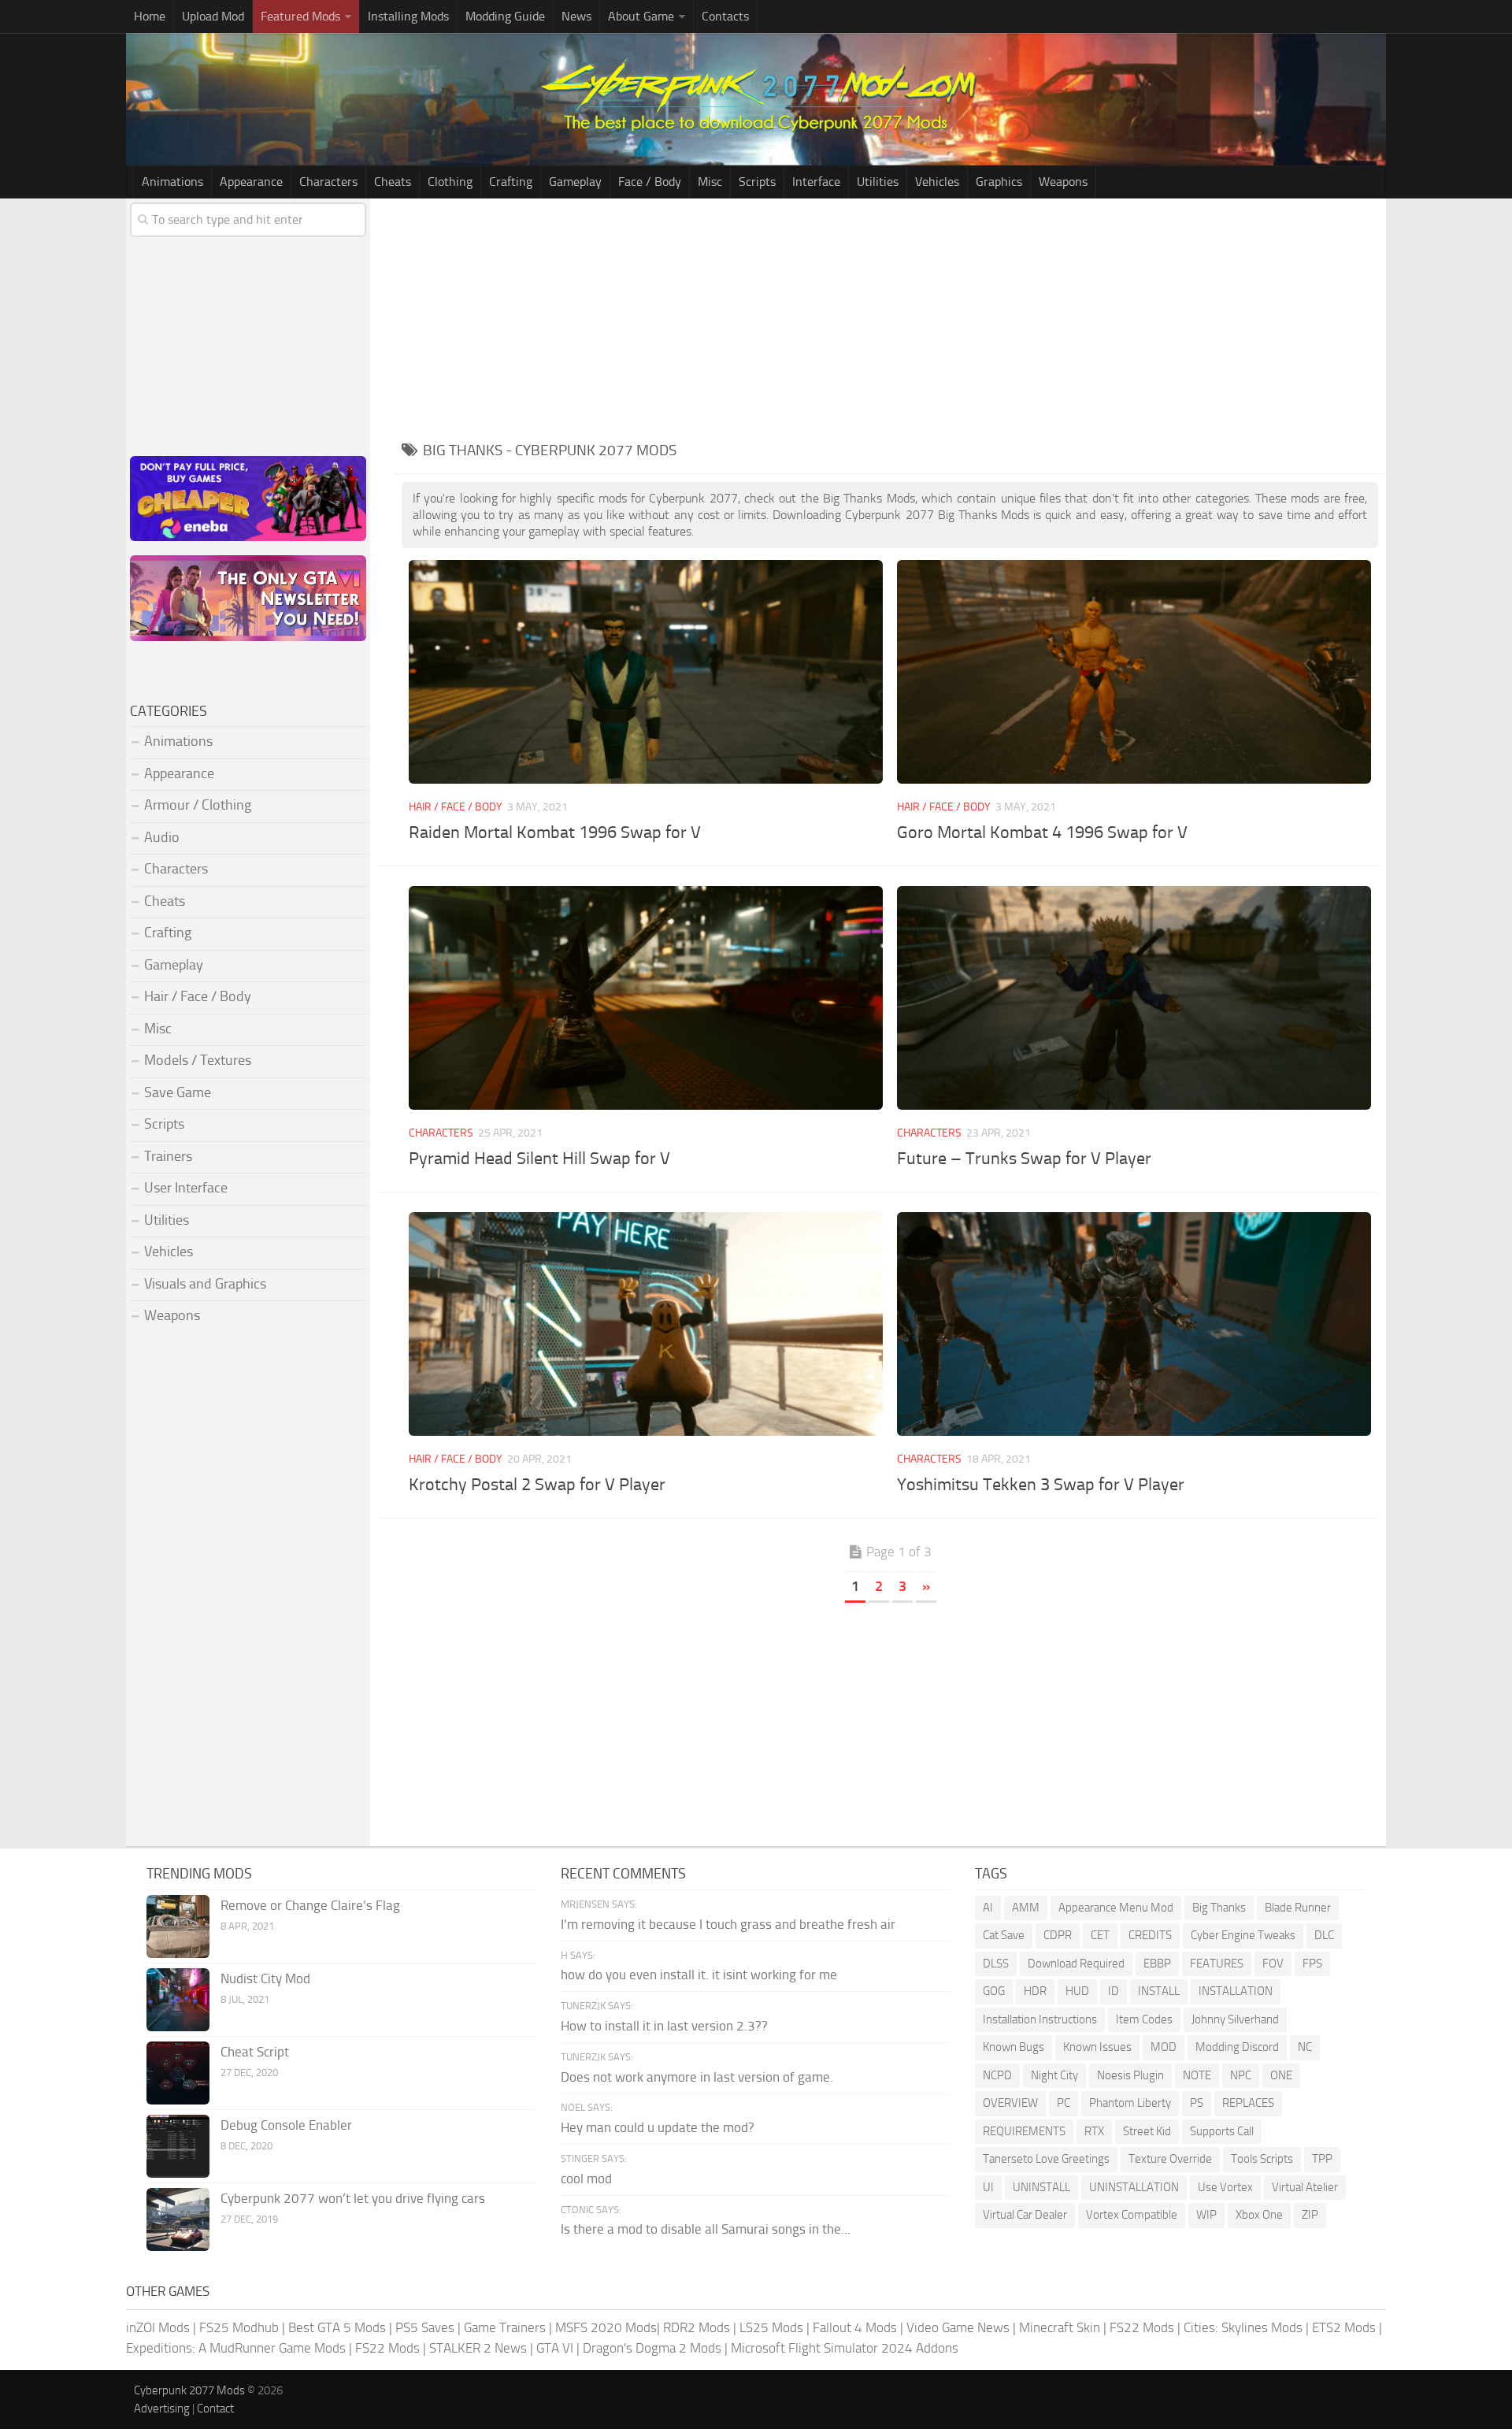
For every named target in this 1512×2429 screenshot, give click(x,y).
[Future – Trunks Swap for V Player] (1134, 998)
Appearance (251, 182)
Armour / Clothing (198, 805)
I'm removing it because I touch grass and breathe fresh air (728, 1924)
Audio (162, 837)
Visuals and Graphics (205, 1284)
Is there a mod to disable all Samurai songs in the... (706, 2229)
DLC (1324, 1935)
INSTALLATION (1236, 1991)
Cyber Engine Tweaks (1243, 1935)
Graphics (999, 182)
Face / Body (650, 182)
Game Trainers (505, 2327)
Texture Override (1170, 2159)
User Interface (186, 1188)
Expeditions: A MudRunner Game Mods (236, 2348)
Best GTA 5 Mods (337, 2327)
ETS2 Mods (1344, 2327)
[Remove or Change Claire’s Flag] (178, 1927)
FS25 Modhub (239, 2327)
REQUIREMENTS (1024, 2131)
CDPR (1058, 1935)
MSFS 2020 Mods (606, 2327)
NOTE (1197, 2075)
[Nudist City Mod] (178, 2000)
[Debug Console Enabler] (178, 2146)
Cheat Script (255, 2052)
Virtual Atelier (1305, 2187)
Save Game (178, 1092)
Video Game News (958, 2327)
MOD (1164, 2047)
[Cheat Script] (178, 2073)
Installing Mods (408, 16)
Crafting (511, 182)
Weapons (1063, 182)
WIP (1206, 2215)
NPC (1241, 2075)
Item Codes (1144, 2019)
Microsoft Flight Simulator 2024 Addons (845, 2348)
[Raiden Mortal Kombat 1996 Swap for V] (645, 671)
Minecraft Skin (1060, 2327)
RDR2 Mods (697, 2327)
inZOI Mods (158, 2327)
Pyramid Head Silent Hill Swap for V (539, 1159)
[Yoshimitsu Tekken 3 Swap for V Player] (1134, 1324)
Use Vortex (1225, 2187)
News (576, 16)
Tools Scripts (1262, 2159)
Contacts (725, 16)
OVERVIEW (1010, 2103)
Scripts (757, 182)
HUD (1077, 1991)
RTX (1094, 2131)
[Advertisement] (890, 317)
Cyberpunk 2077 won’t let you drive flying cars (353, 2198)
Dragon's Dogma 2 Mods (652, 2348)
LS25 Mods (771, 2327)
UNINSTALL (1041, 2187)
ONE (1281, 2075)
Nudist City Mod (265, 1978)
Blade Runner (1298, 1908)
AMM (1026, 1908)
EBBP (1157, 1964)
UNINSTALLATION (1134, 2187)
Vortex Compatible (1132, 2215)
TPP (1322, 2159)
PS (1197, 2103)
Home (150, 16)
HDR (1035, 1991)
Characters (328, 182)
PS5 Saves (425, 2327)
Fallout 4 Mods (855, 2327)
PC (1064, 2103)
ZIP (1310, 2215)
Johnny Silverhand (1235, 2019)
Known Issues (1097, 2047)
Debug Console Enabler (286, 2125)
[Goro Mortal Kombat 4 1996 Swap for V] (1134, 671)
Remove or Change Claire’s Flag (310, 1905)
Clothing (450, 182)
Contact (215, 2409)
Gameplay (575, 182)
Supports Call (1222, 2131)
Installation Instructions (1040, 2019)
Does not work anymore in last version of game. (697, 2077)
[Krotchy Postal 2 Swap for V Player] (645, 1324)
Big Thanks (1219, 1908)
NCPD (997, 2075)
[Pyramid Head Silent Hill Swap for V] (645, 998)
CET (1100, 1935)
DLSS (996, 1964)
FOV (1273, 1964)
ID (1114, 1991)
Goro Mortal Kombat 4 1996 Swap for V (1042, 833)
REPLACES (1248, 2103)
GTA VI (555, 2348)
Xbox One (1259, 2215)
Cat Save (1004, 1935)
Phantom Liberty (1130, 2103)
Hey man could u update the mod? (658, 2127)
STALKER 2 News (478, 2348)
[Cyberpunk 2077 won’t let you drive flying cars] (178, 2219)
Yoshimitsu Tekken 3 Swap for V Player (1041, 1485)
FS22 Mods (1142, 2327)
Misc (710, 182)
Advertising (162, 2409)
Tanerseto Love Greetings (1046, 2159)
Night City (1054, 2075)
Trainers (168, 1156)
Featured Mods (300, 16)
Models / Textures (198, 1060)
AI (988, 1908)
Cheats (393, 182)
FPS (1312, 1964)
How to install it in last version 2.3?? (664, 2026)
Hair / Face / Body (456, 807)
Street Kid (1147, 2131)
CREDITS (1150, 1935)
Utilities (878, 182)
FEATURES (1217, 1964)
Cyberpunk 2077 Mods (189, 2390)
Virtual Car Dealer (1025, 2215)
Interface (816, 182)
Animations (172, 182)
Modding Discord (1237, 2047)
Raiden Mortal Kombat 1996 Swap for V (555, 833)
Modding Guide (505, 16)
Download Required (1076, 1964)
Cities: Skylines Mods (1243, 2327)
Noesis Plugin (1130, 2075)
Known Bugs (1014, 2047)
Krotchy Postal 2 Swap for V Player (537, 1485)
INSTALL (1159, 1991)
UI (988, 2187)
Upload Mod (213, 16)
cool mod (586, 2179)
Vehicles (937, 182)
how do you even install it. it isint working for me (699, 1975)
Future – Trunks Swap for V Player (1024, 1159)
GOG (994, 1991)
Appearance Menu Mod (1116, 1908)
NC (1305, 2047)
